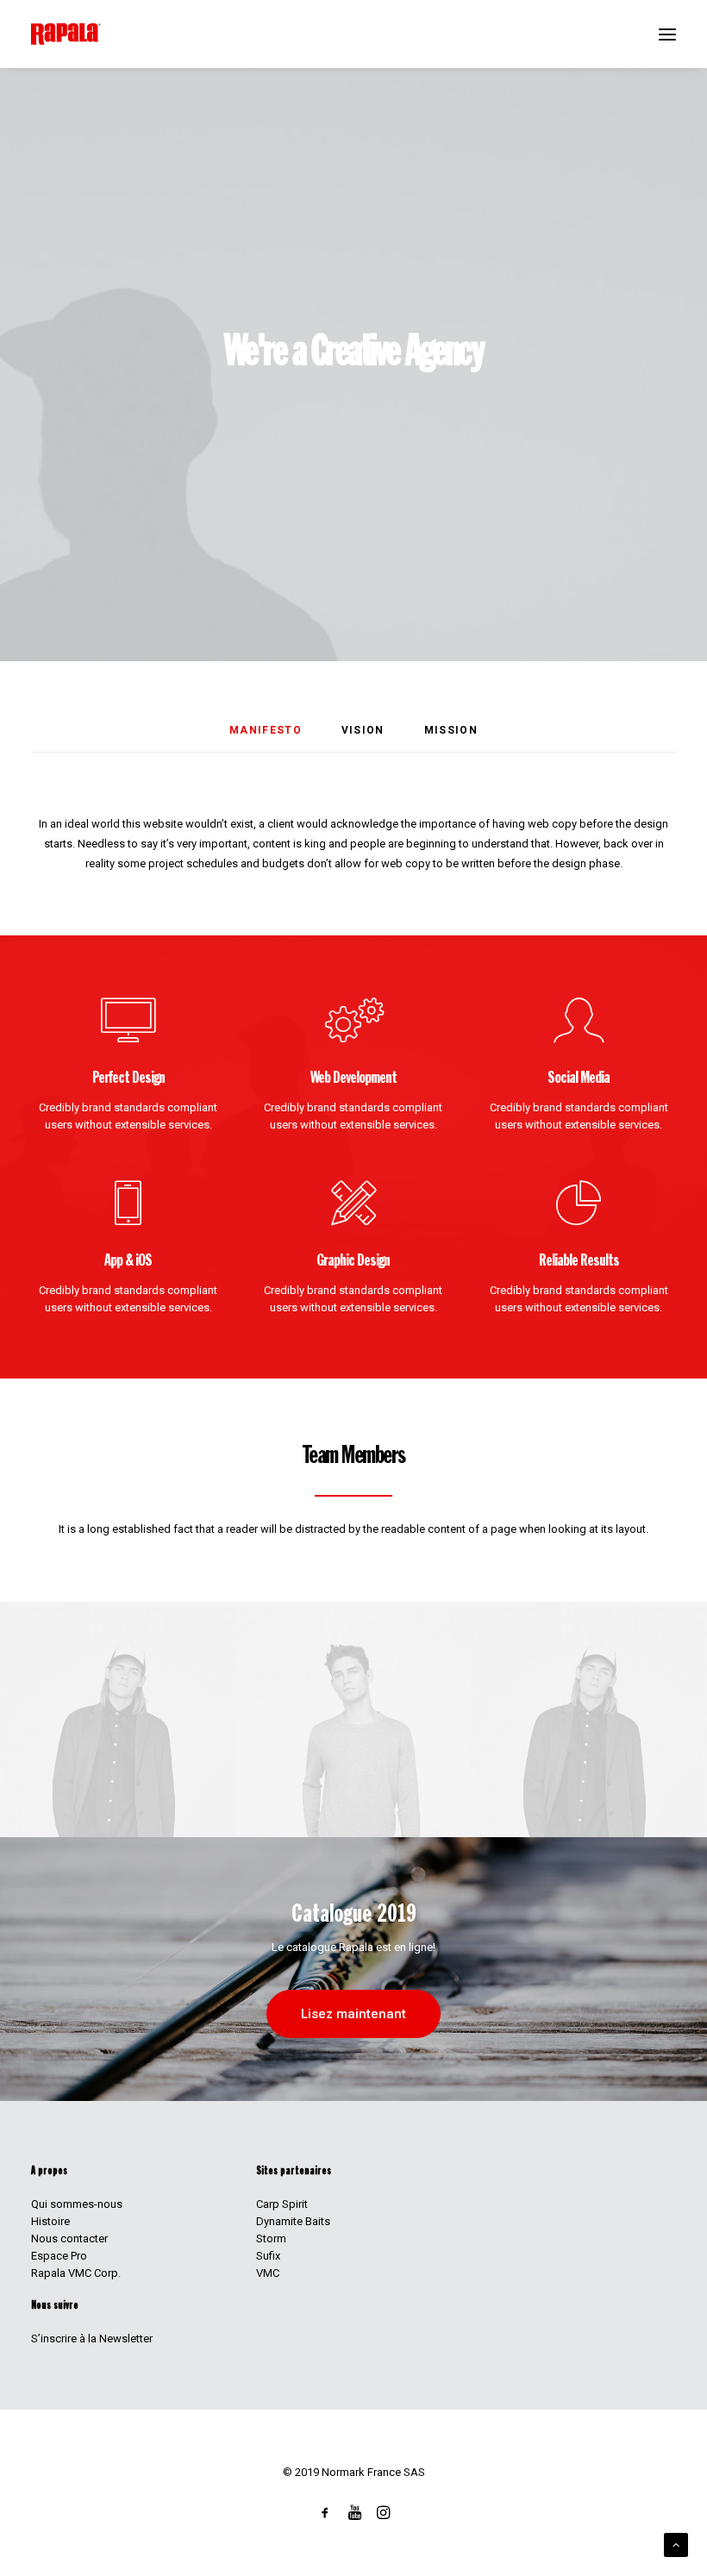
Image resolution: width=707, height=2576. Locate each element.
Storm (271, 2238)
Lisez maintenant (353, 2014)
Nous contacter (69, 2238)
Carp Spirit (282, 2204)
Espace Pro (59, 2256)
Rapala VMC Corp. (76, 2273)
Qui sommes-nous (77, 2204)
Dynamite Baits (293, 2221)
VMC (268, 2273)
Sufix (268, 2256)
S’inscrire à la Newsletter (92, 2338)
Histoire (50, 2221)
